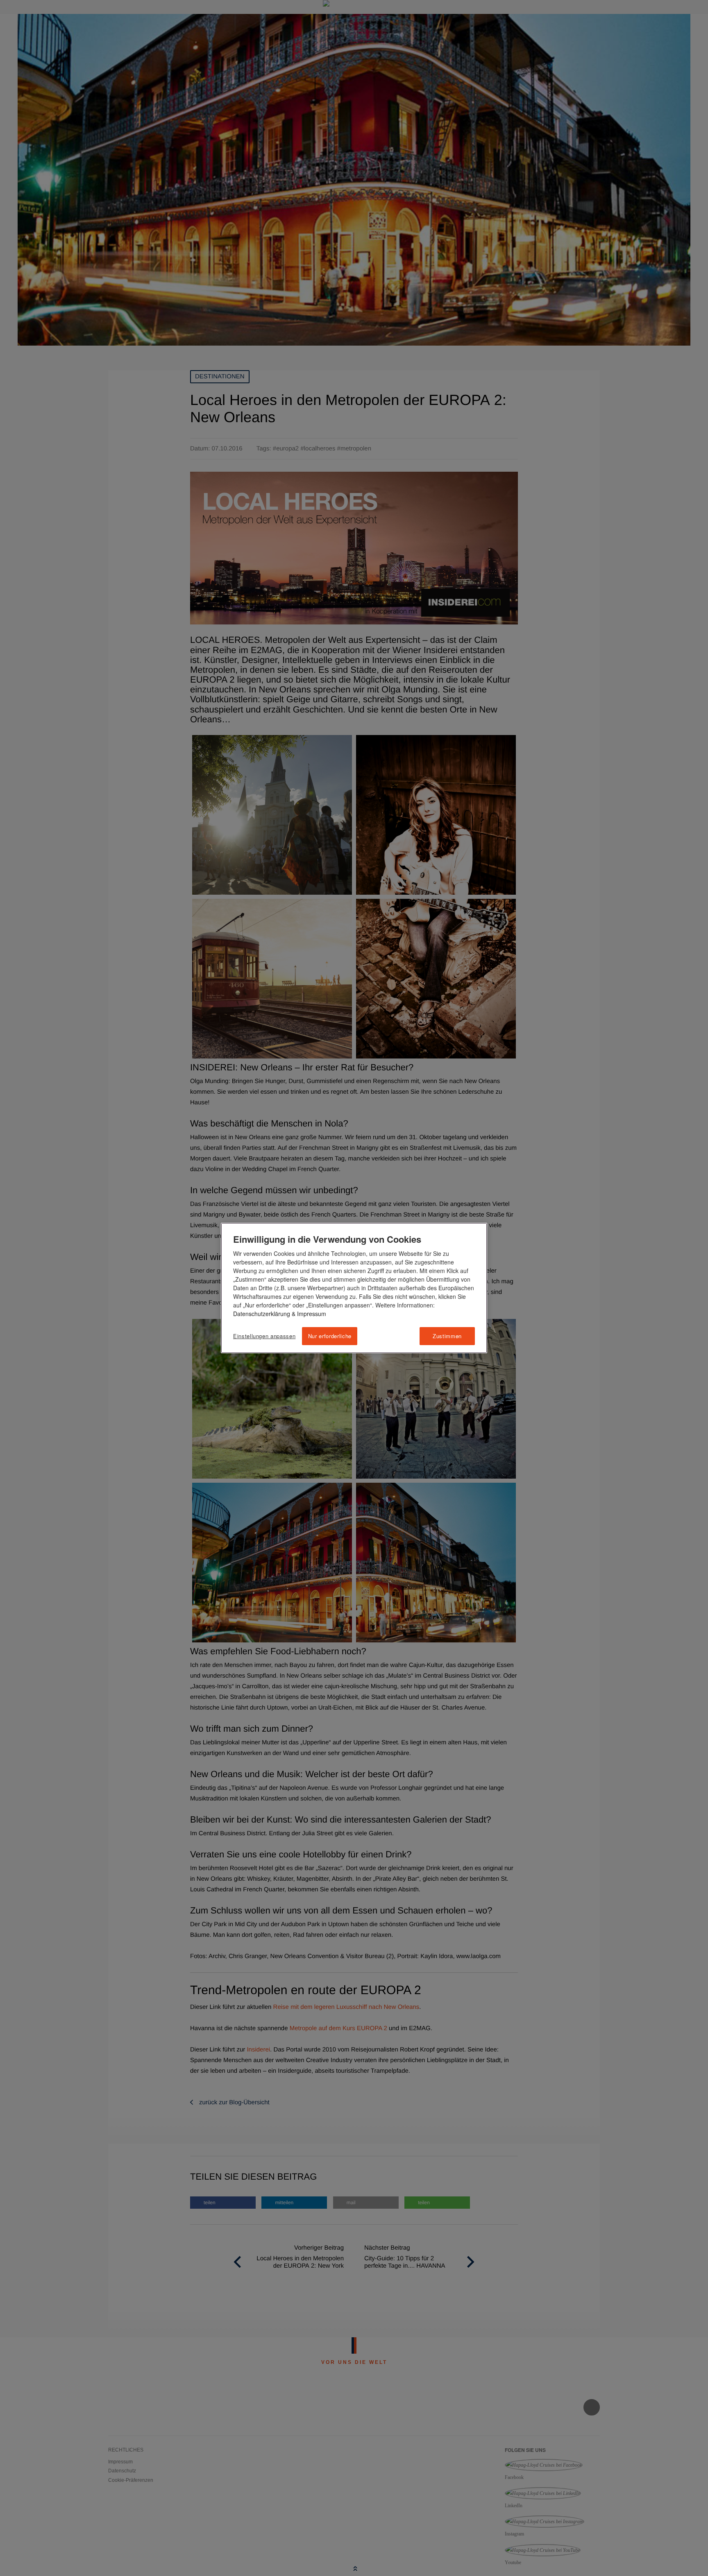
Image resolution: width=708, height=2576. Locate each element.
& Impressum (308, 1314)
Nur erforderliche (330, 1336)
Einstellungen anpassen (264, 1336)
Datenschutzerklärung (262, 1314)
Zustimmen (447, 1336)
